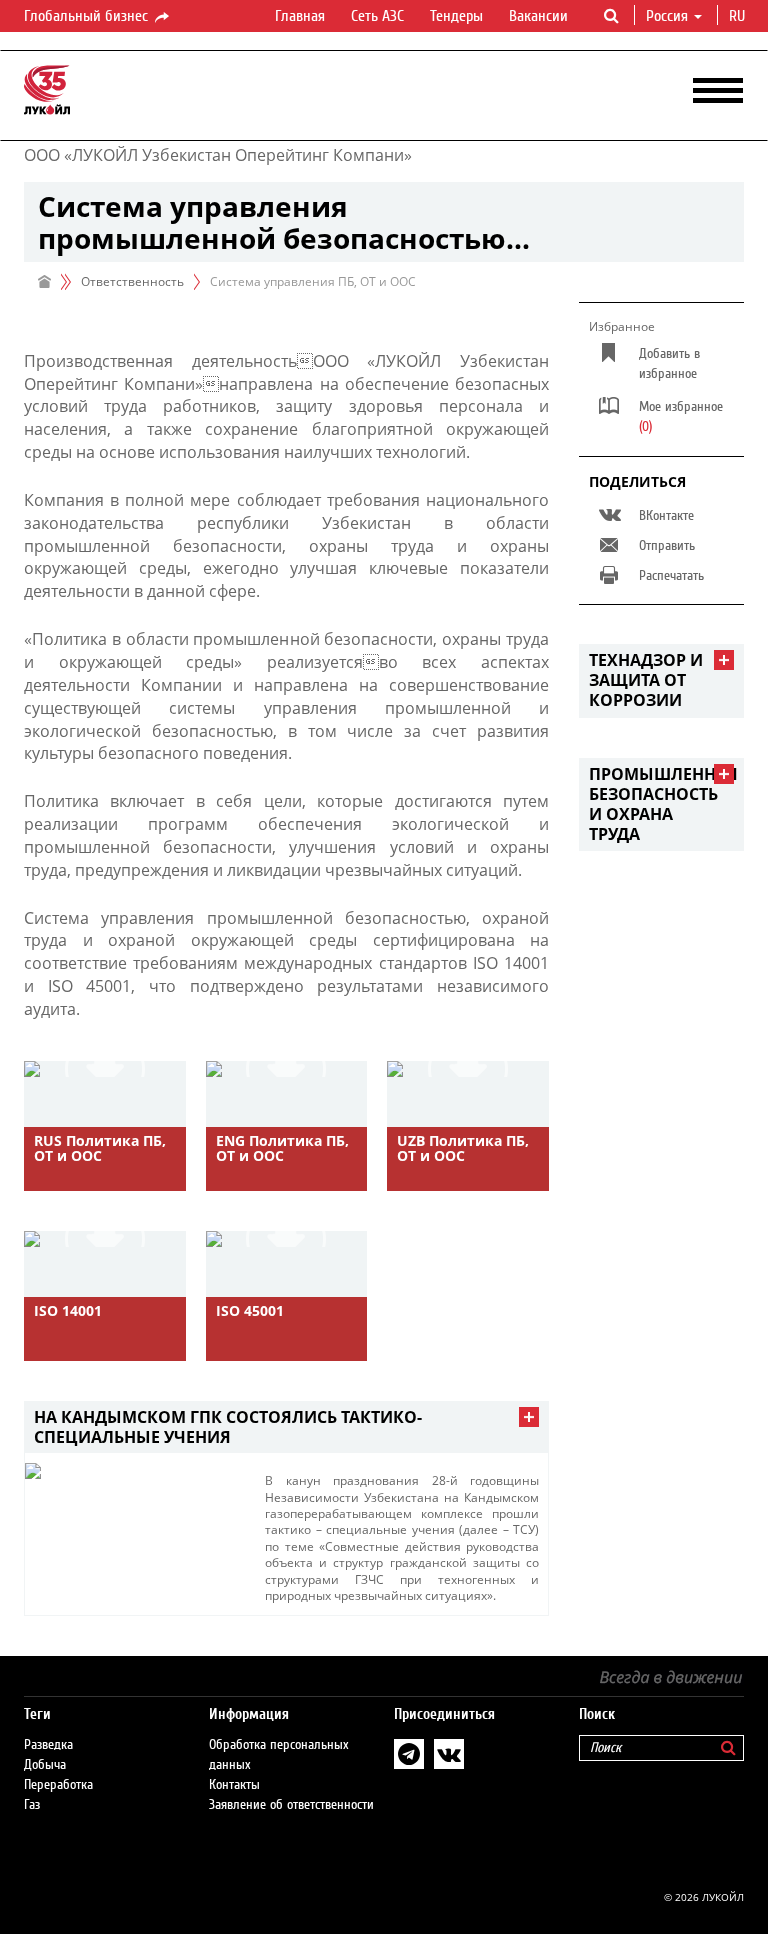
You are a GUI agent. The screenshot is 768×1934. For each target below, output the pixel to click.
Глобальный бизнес (88, 16)
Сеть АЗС (377, 16)
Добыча (45, 1765)
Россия (667, 16)
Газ (32, 1805)
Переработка (58, 1785)
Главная (300, 16)
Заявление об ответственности (291, 1805)
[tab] (286, 1427)
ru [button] (739, 16)
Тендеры (456, 16)
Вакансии (538, 16)
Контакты (234, 1785)
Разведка (48, 1745)
